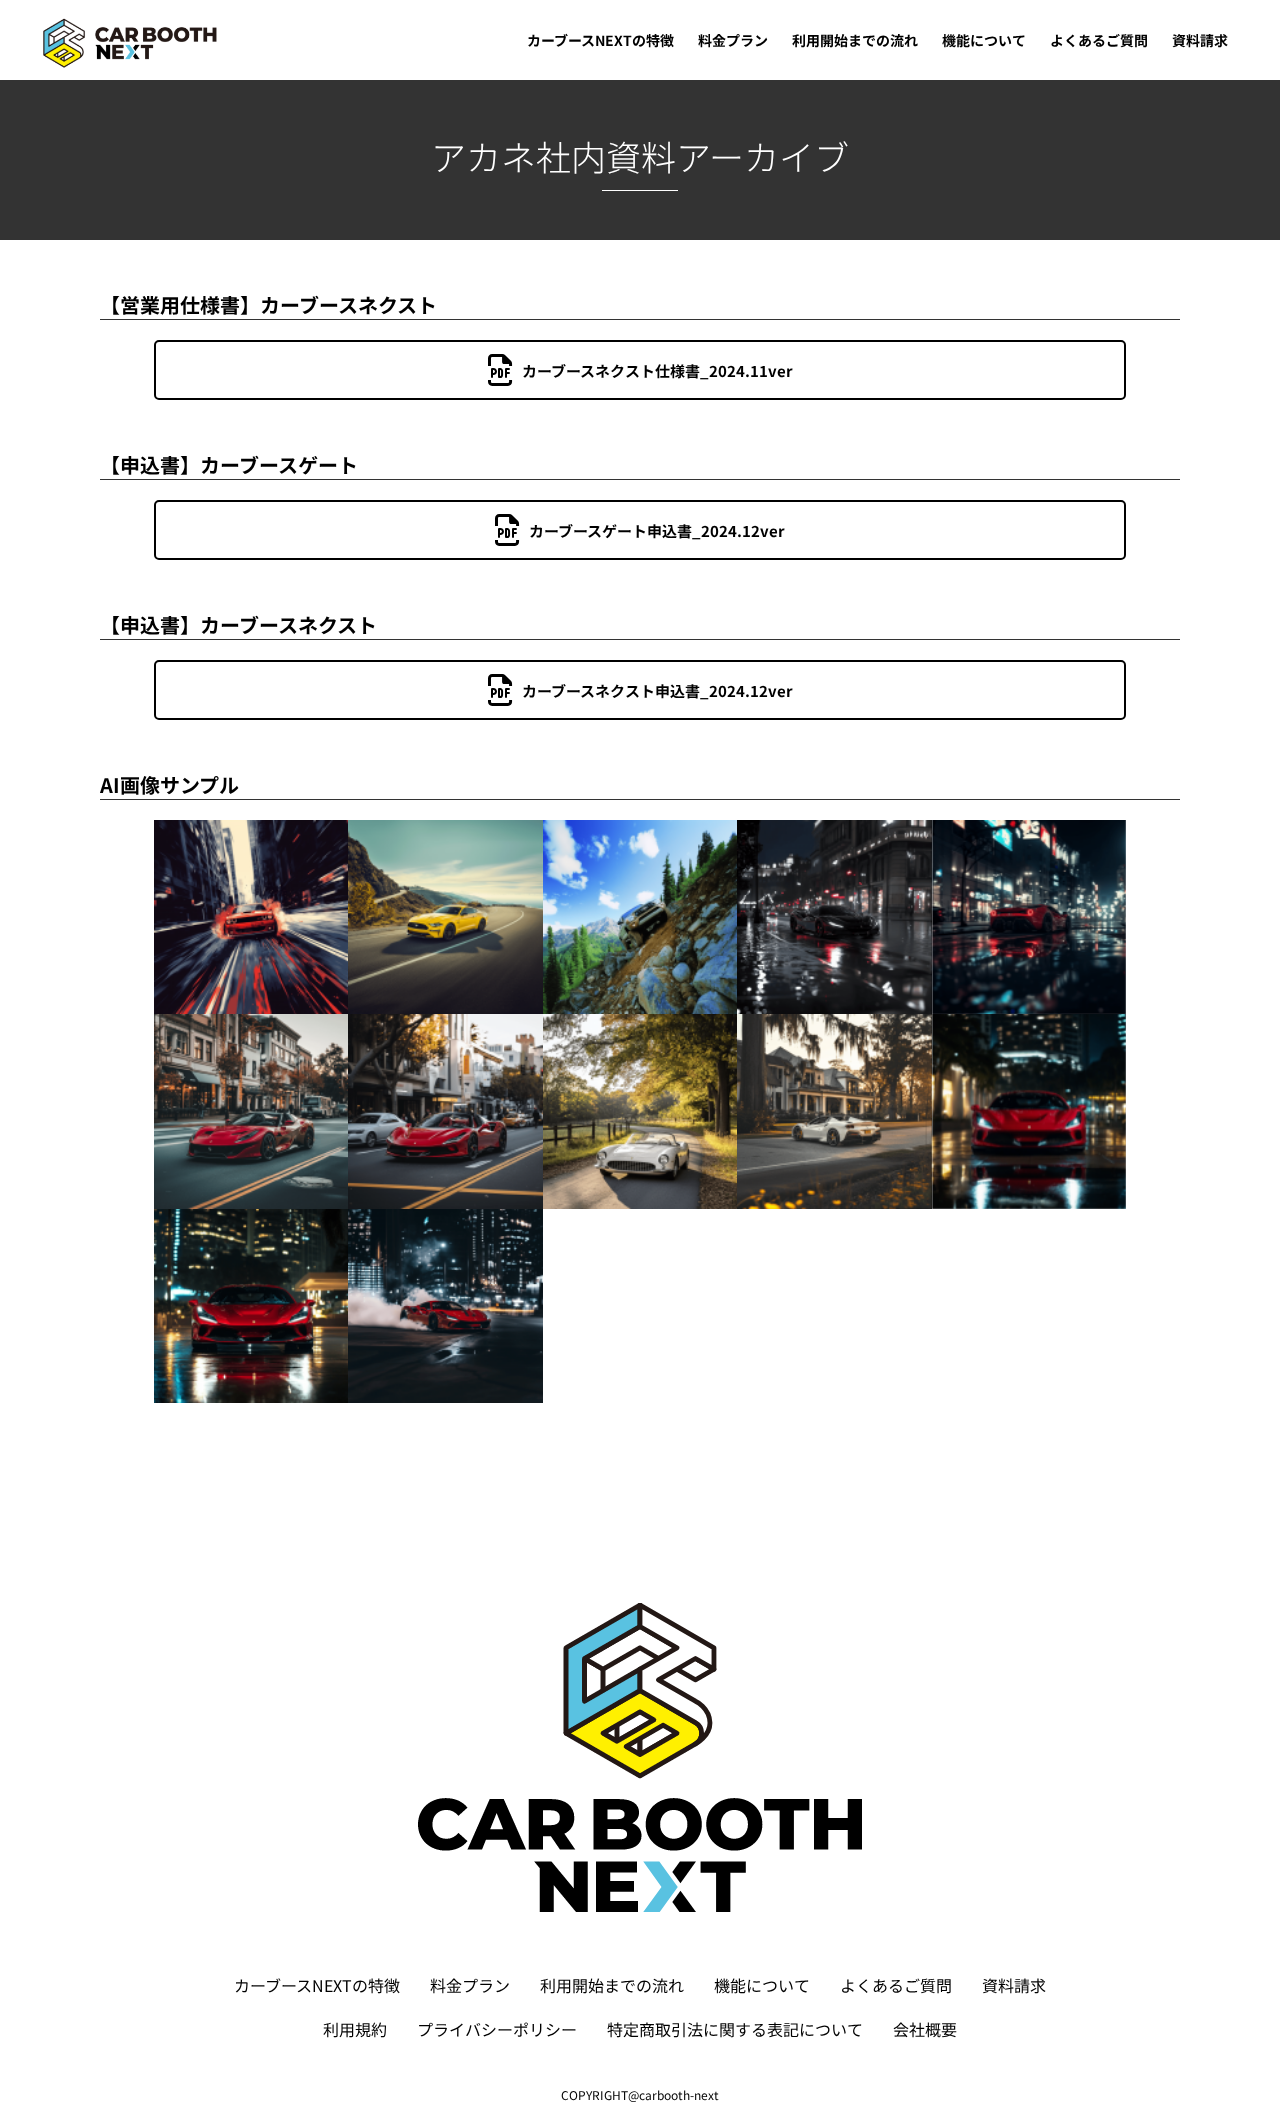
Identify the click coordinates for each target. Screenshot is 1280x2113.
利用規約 (355, 2029)
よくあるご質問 (896, 1985)
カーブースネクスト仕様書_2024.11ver (657, 370)
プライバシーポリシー (497, 2029)
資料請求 (1014, 1985)
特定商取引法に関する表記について (735, 2029)
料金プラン (470, 1985)
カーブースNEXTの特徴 (317, 1985)
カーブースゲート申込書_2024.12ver (657, 530)
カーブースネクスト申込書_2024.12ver (657, 690)
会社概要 (925, 2029)
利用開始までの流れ (612, 1985)
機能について (762, 1985)
